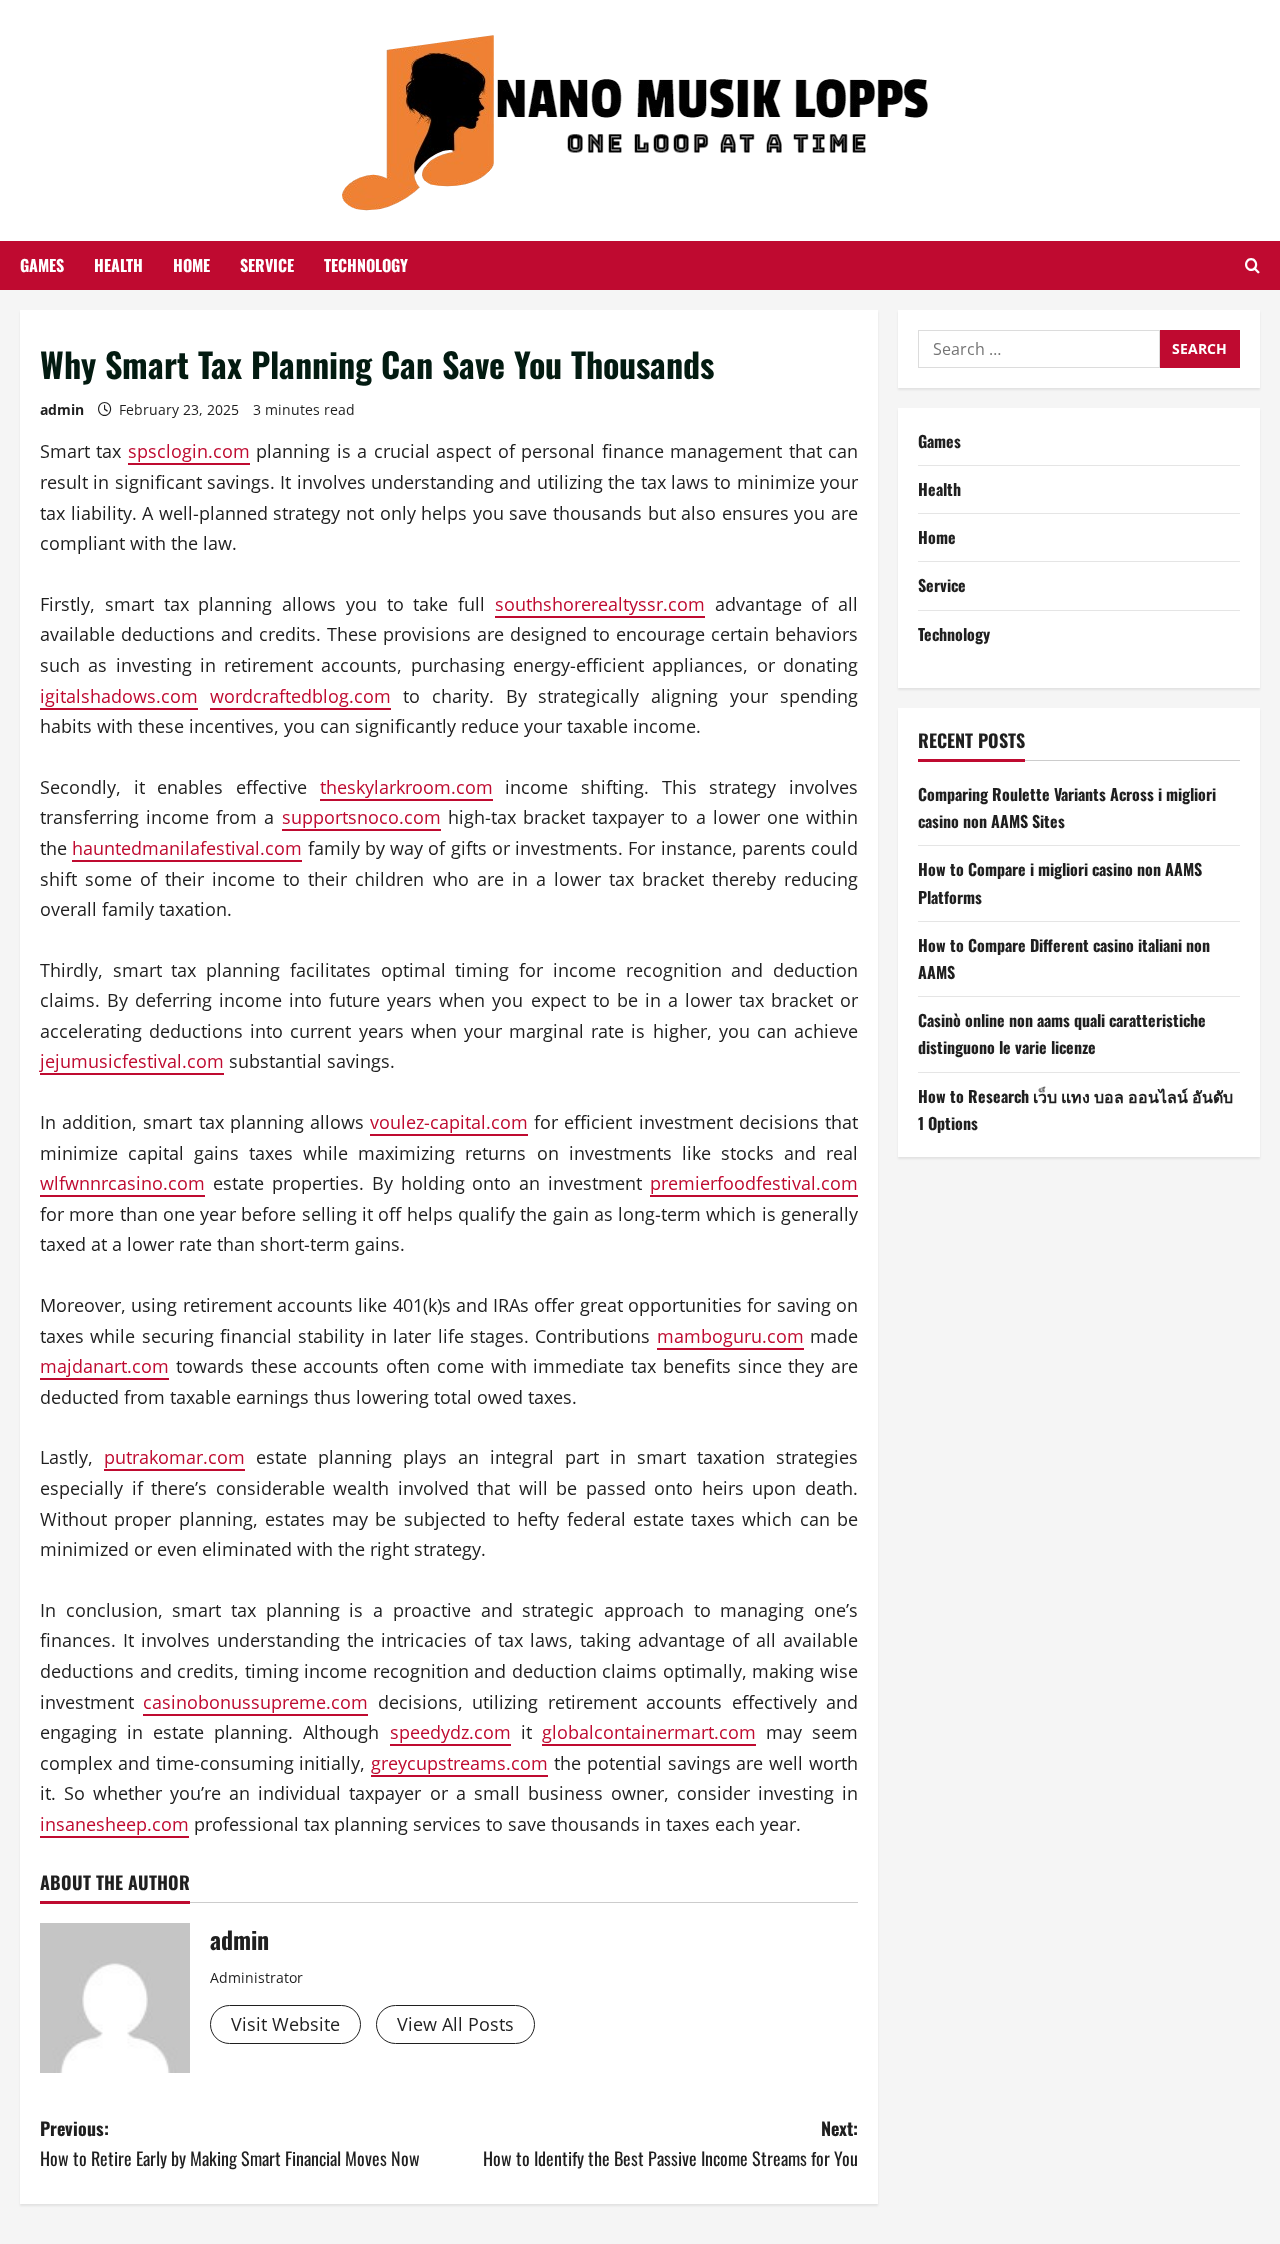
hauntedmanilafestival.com (187, 848)
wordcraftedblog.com (300, 696)
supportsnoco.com (361, 817)
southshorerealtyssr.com (600, 604)
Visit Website (285, 2024)
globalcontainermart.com (649, 1732)
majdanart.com (104, 1366)
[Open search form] (1252, 265)
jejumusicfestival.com (132, 1061)
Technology (366, 265)
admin (62, 409)
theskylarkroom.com (406, 787)
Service (267, 265)
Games (42, 265)
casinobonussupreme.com (255, 1702)
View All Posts (455, 2024)
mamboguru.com (730, 1336)
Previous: (230, 2143)
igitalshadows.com (119, 696)
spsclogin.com (189, 451)
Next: (670, 2143)
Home (191, 265)
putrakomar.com (174, 1457)
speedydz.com (450, 1732)
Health (118, 265)
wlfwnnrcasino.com (122, 1183)
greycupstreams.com (459, 1763)
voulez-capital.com (449, 1122)
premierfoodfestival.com (754, 1183)
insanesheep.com (114, 1824)
